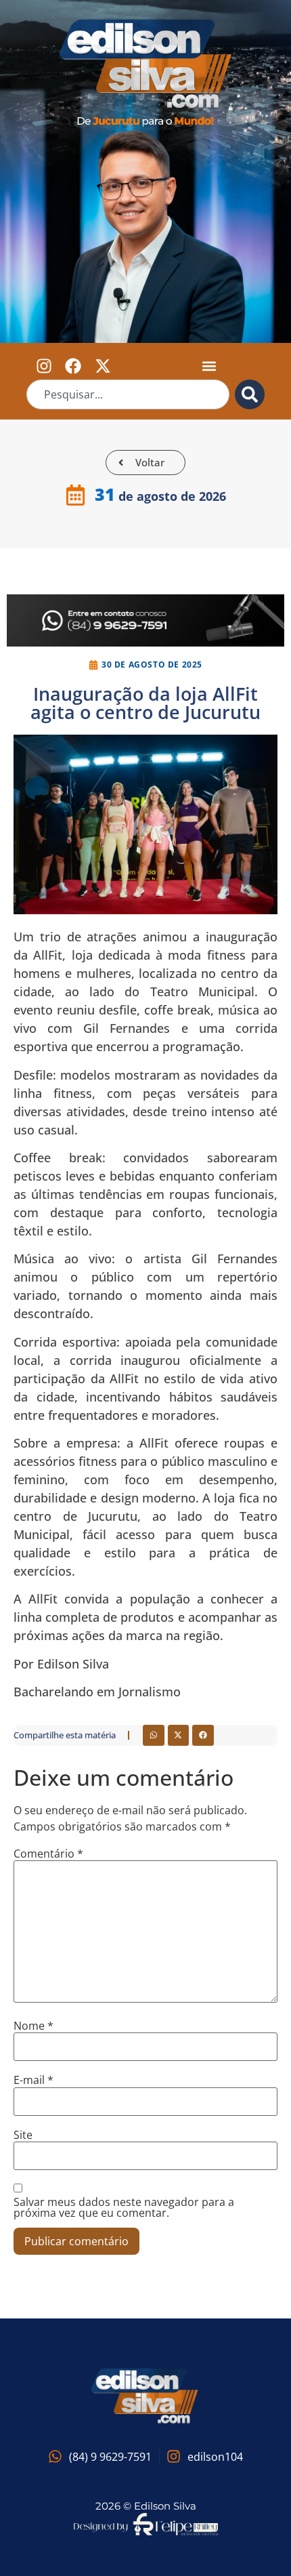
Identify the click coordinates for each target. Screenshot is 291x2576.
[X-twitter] (102, 366)
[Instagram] (44, 366)
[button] (209, 366)
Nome (33, 2026)
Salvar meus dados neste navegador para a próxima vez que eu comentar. (124, 2207)
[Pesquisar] (250, 394)
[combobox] (128, 394)
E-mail (33, 2080)
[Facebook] (73, 366)
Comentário (48, 1854)
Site (23, 2135)
